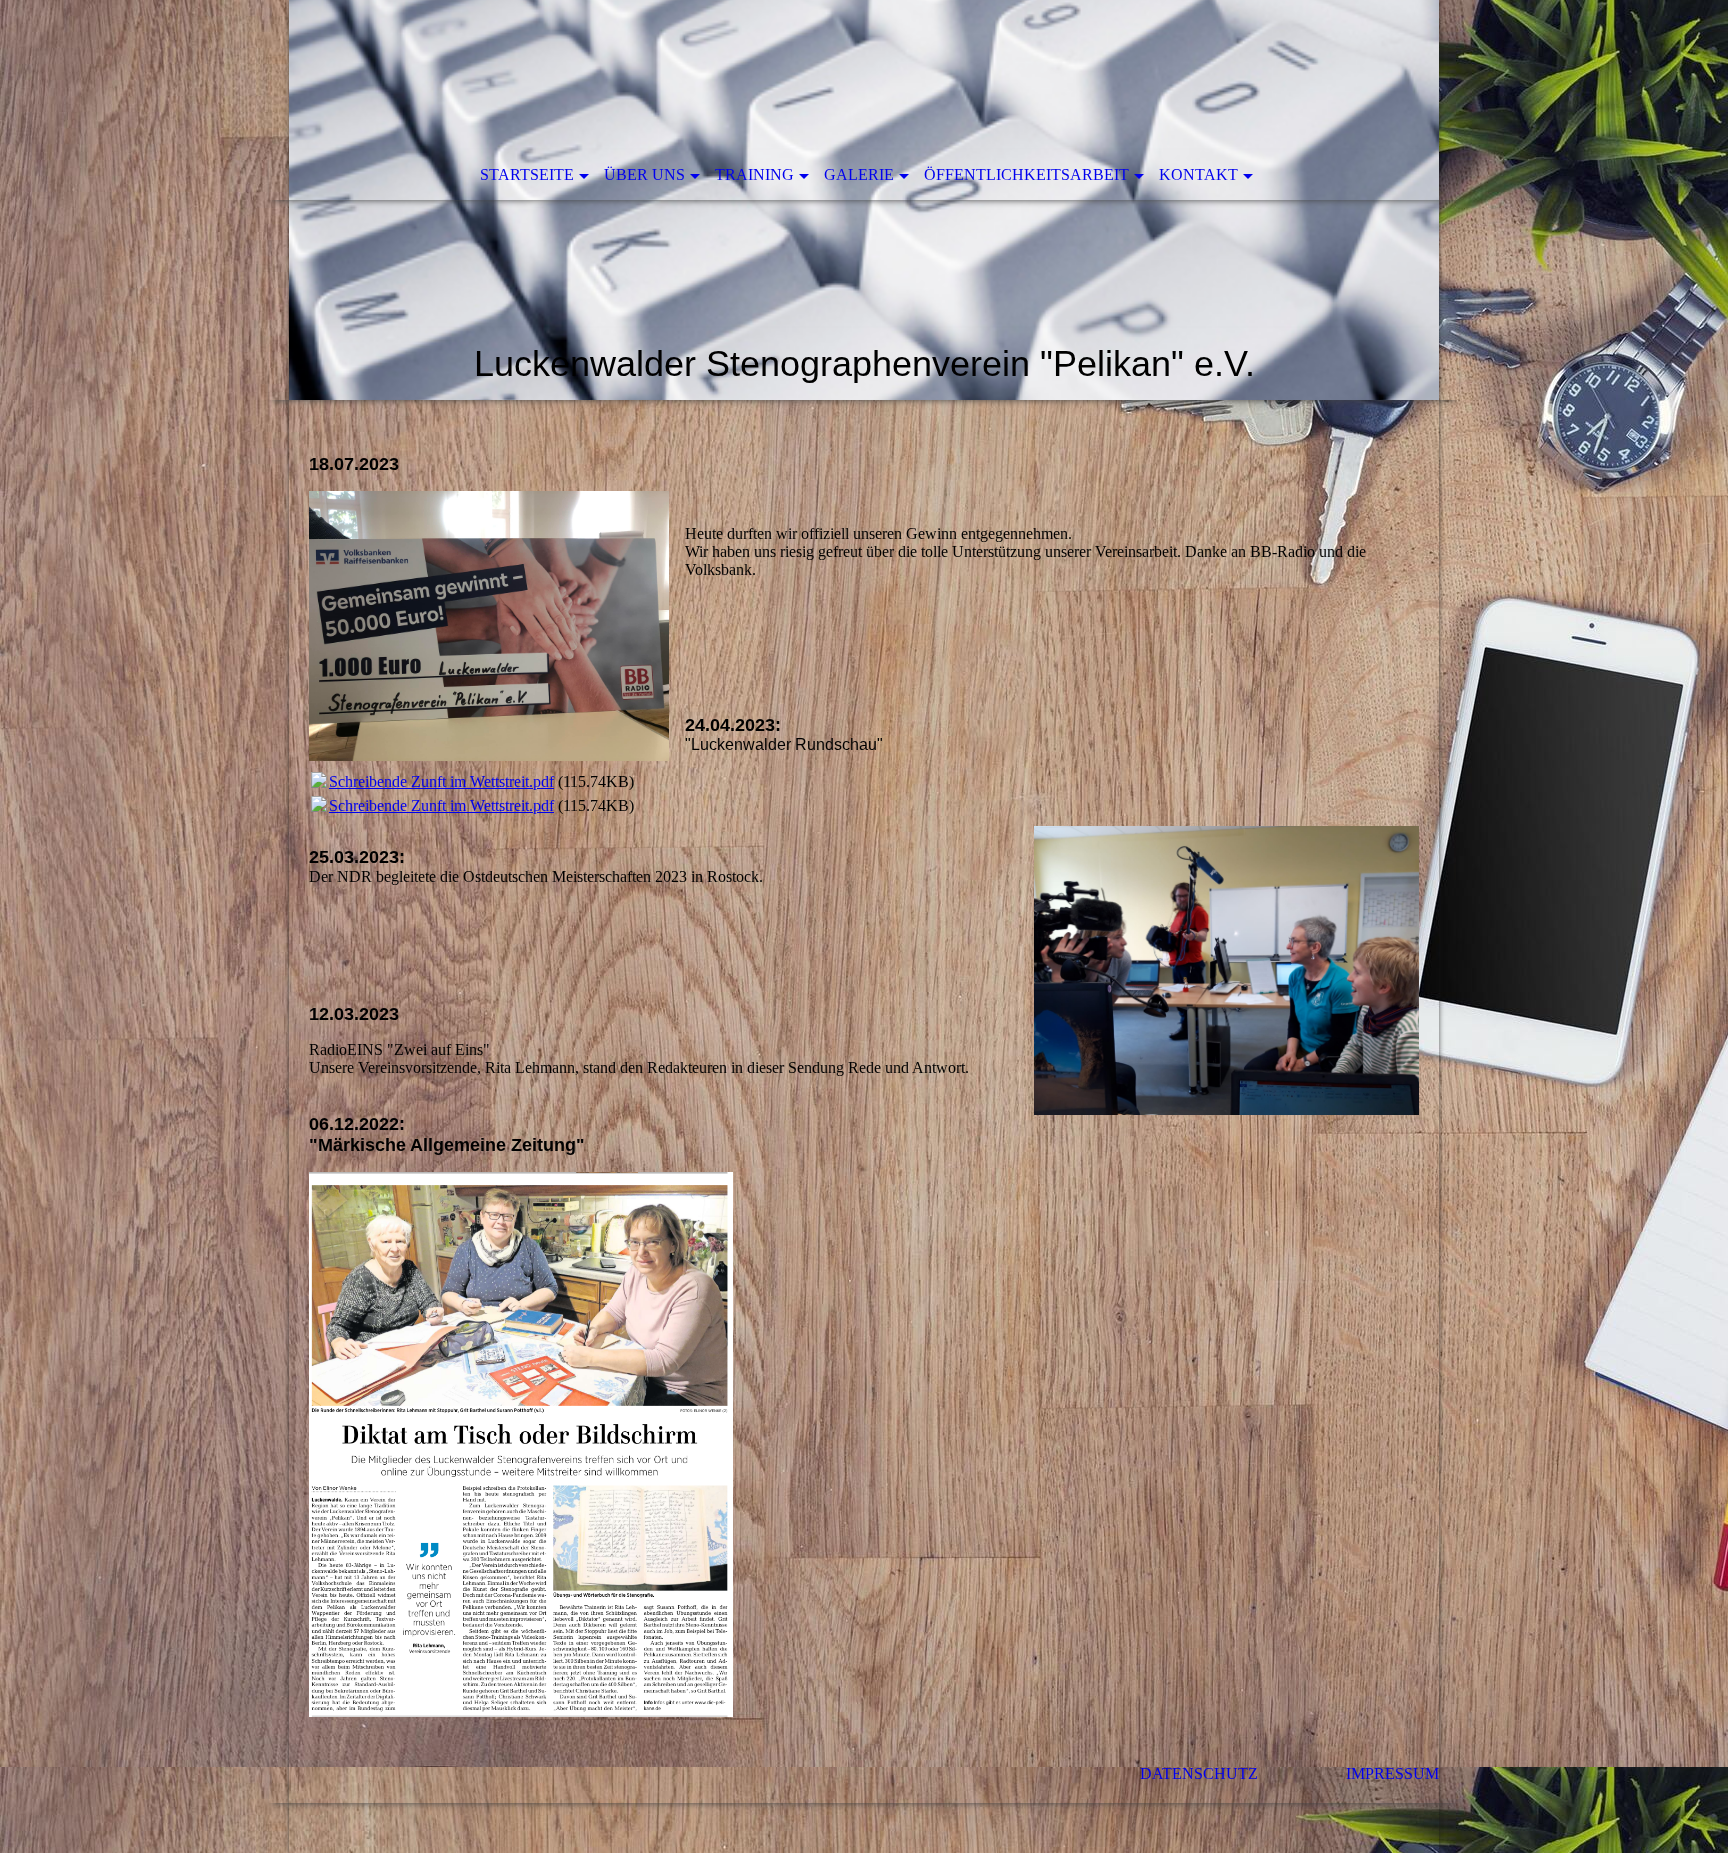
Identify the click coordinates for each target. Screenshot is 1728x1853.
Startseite (527, 174)
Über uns (644, 174)
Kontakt (1198, 174)
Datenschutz (1243, 1773)
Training (754, 174)
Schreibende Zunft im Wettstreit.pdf (441, 781)
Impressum (1392, 1773)
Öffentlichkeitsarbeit (1026, 174)
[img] (864, 200)
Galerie (859, 174)
